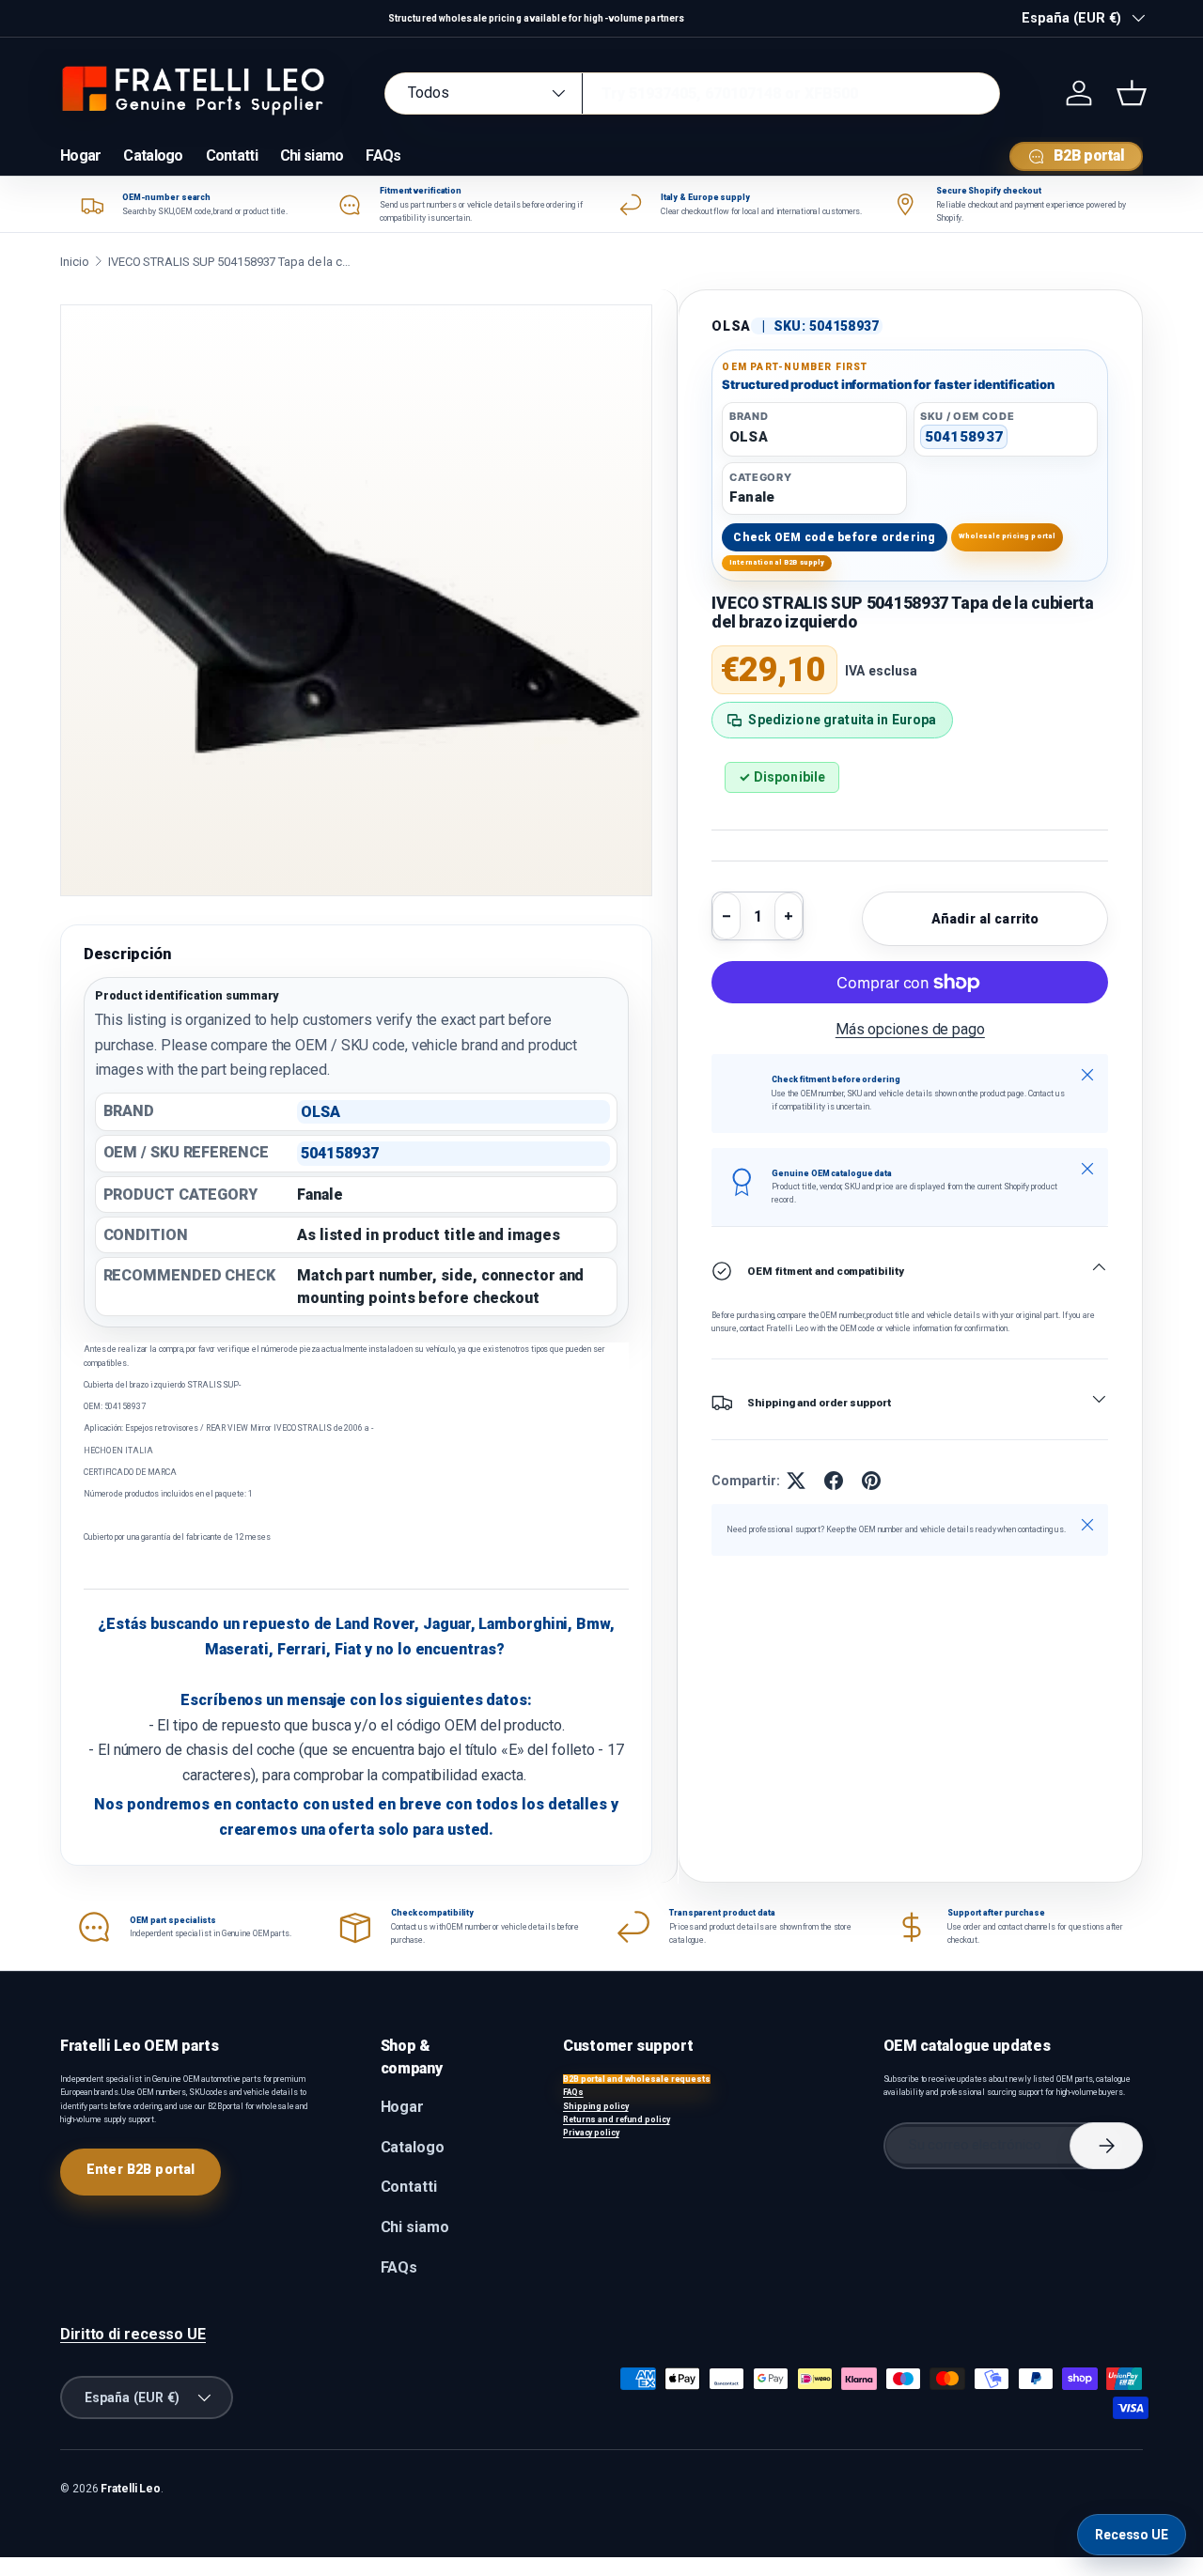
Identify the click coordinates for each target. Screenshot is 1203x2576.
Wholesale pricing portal (1008, 536)
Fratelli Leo (131, 2489)
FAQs (383, 155)
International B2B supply (777, 562)
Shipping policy (596, 2106)
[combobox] (692, 93)
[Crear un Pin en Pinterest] (871, 1481)
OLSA (731, 326)
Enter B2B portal (141, 2169)
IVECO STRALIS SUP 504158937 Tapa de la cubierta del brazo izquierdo (230, 262)
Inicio (74, 262)
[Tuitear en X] (796, 1481)
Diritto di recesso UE (133, 2334)
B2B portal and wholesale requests (637, 2079)
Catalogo (153, 155)
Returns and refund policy (617, 2119)
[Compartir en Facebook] (834, 1481)
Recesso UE (1132, 2535)
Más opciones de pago (910, 1029)
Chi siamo (312, 155)
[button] (1132, 93)
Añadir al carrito (985, 919)
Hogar (80, 155)
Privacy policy (591, 2133)
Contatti (232, 155)
